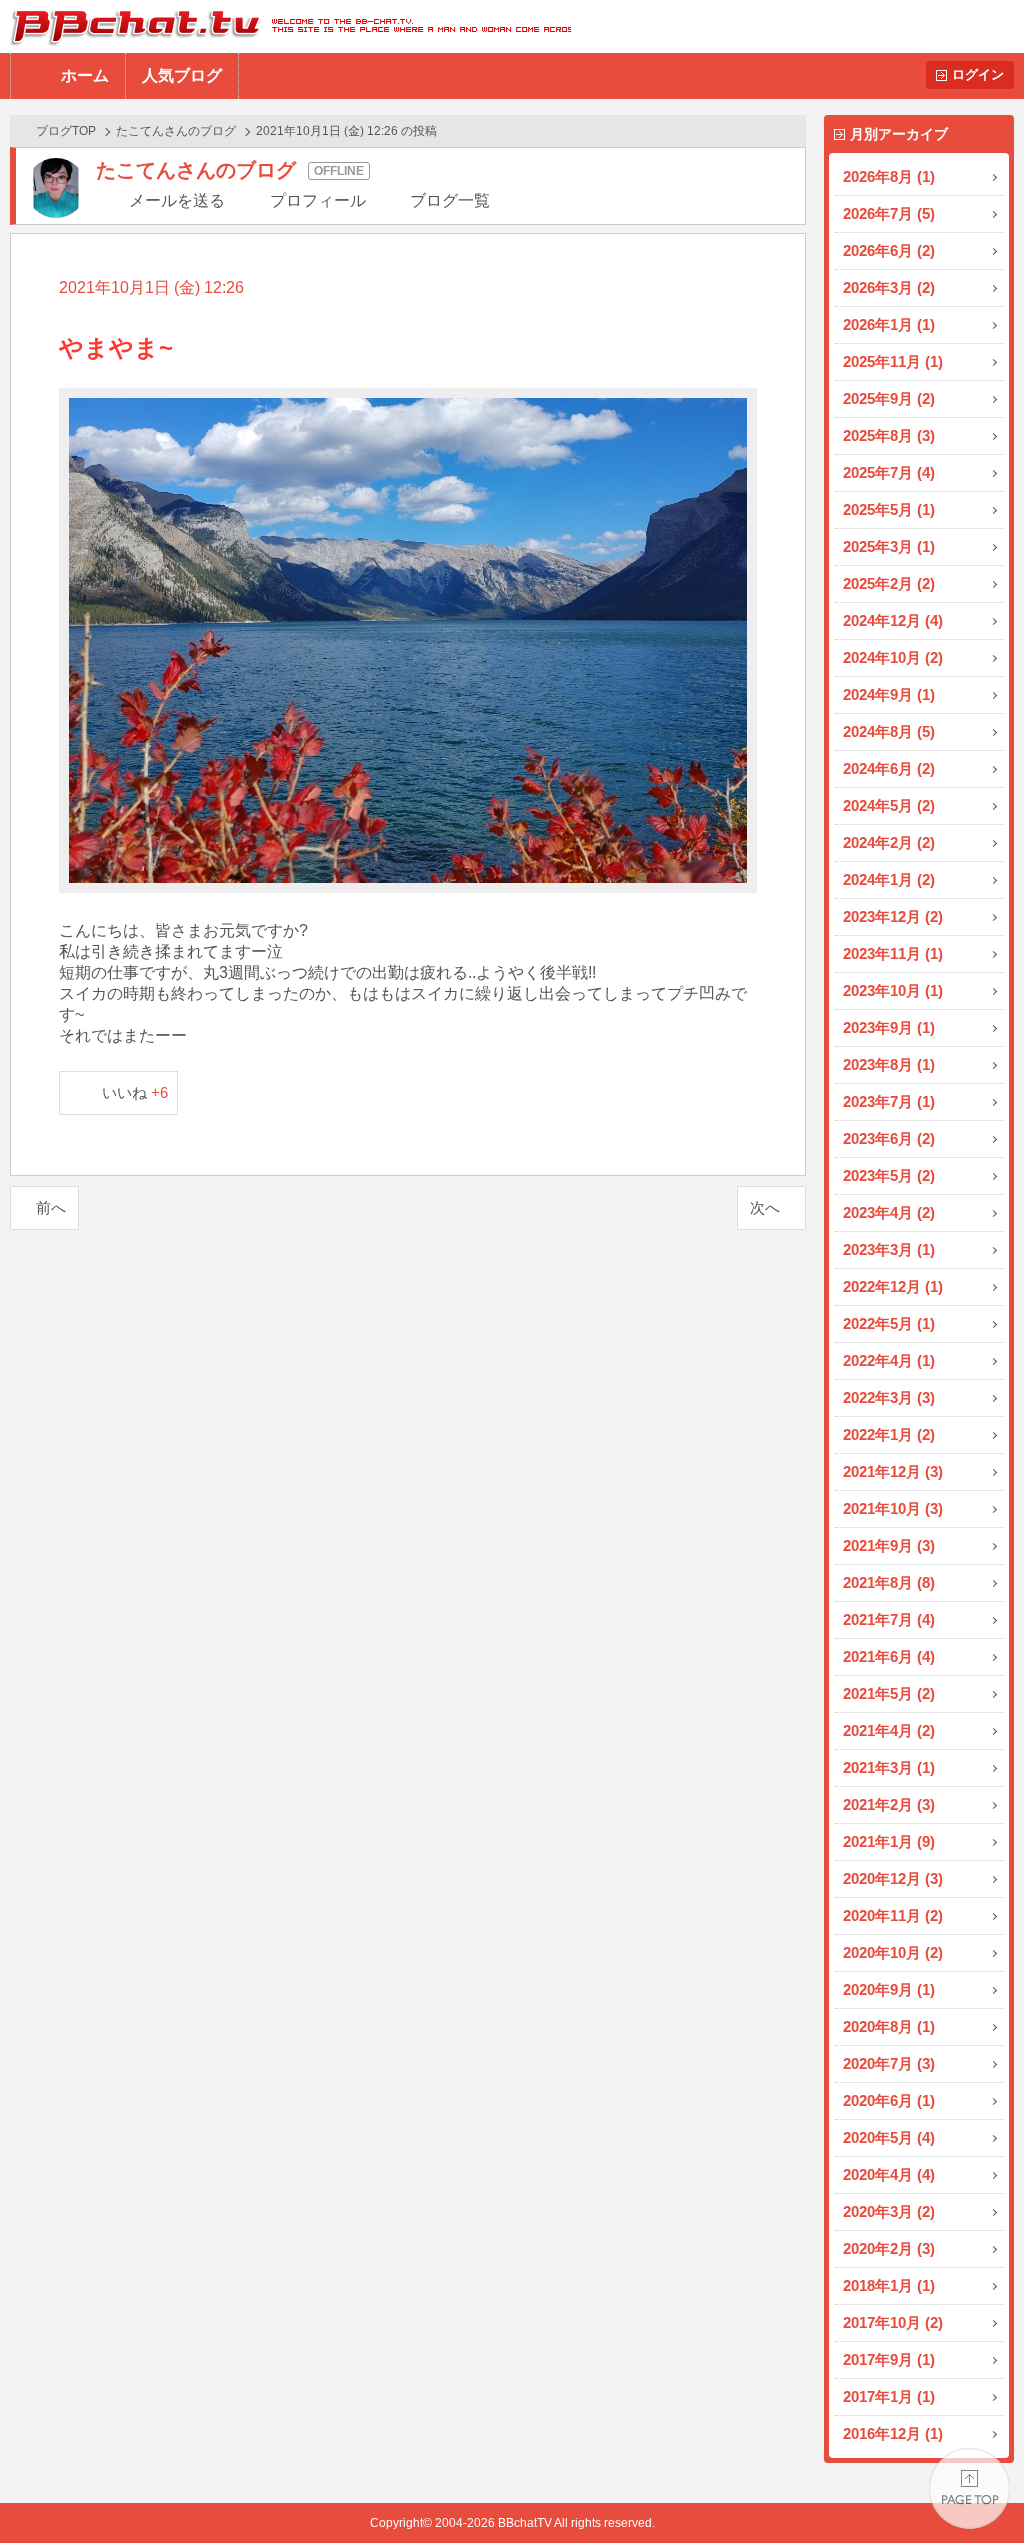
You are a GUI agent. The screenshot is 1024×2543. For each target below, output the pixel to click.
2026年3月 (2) (889, 287)
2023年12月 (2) (893, 916)
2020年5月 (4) (889, 2137)
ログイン (978, 74)
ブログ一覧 (450, 200)
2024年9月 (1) (889, 694)
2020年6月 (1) (889, 2100)
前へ (51, 1207)
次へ (765, 1207)
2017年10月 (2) (893, 2322)
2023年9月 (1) (889, 1027)
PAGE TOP (969, 2488)
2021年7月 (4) (889, 1619)
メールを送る (177, 200)
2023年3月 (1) (889, 1249)
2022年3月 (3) (889, 1397)
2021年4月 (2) (889, 1730)
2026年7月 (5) (889, 213)
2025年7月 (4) (889, 472)
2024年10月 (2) (893, 657)
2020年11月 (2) (893, 1915)
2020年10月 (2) (893, 1952)
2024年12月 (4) (893, 620)
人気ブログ (182, 75)
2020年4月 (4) (889, 2174)
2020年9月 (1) (889, 1989)
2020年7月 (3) (889, 2063)
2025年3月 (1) (889, 546)
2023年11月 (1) (893, 953)
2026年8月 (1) (889, 176)
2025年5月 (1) (889, 509)
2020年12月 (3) (893, 1878)
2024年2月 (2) (889, 842)
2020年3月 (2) (889, 2211)
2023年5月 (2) (889, 1175)
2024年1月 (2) (889, 879)
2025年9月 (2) (889, 398)
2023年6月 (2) (889, 1138)
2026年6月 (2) (889, 250)
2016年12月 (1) (893, 2433)
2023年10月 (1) (893, 990)
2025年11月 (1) (893, 361)
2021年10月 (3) (893, 1508)
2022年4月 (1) (889, 1360)
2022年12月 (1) (893, 1286)
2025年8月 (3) (889, 435)
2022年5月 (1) (889, 1323)
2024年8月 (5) (889, 731)
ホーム (85, 75)
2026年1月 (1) (889, 324)
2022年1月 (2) (889, 1434)
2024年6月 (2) (889, 768)
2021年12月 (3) (893, 1471)
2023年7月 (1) (889, 1101)
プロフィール (318, 200)
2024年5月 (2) (889, 805)
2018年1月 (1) (889, 2285)
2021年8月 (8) (889, 1582)
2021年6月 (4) (889, 1656)
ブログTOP (66, 131)
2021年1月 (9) (889, 1841)
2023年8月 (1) (889, 1064)
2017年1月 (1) (889, 2396)
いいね (135, 1092)
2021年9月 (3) (889, 1545)
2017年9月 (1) (889, 2359)
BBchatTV (285, 26)
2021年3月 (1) (889, 1767)
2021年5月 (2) (889, 1693)
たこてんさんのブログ (176, 131)
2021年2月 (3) (889, 1804)
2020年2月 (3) (889, 2248)
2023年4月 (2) (889, 1212)
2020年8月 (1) (889, 2026)
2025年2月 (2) (889, 583)
